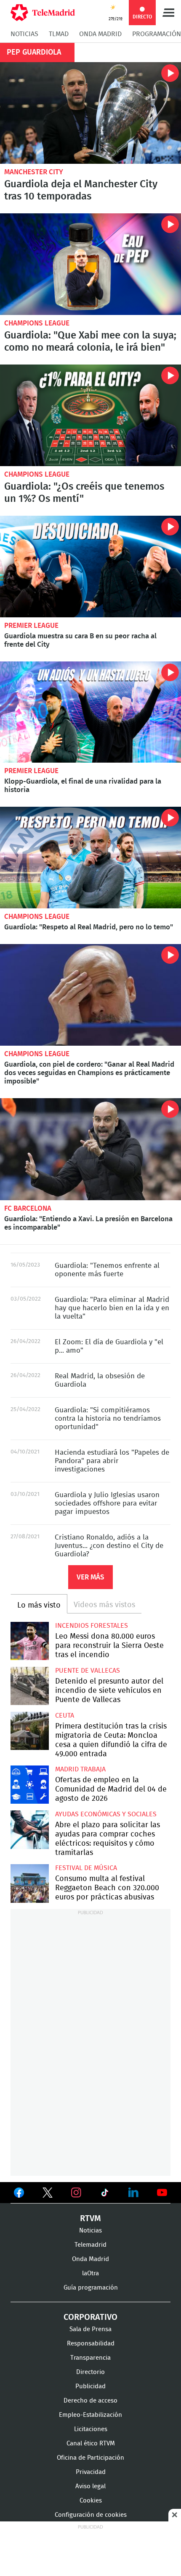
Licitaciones (91, 2429)
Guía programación (91, 2288)
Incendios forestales (92, 1626)
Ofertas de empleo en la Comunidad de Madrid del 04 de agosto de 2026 (30, 1785)
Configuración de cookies (91, 2515)
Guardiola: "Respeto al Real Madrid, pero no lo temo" (90, 858)
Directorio (90, 2372)
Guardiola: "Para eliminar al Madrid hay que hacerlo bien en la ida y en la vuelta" (112, 1308)
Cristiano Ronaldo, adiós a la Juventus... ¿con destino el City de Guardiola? (109, 1546)
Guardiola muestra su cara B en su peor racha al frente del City (90, 567)
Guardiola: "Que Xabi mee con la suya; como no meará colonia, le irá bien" (90, 264)
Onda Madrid (100, 34)
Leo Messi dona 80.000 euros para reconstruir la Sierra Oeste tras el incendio (30, 1641)
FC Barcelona (28, 1208)
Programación (157, 34)
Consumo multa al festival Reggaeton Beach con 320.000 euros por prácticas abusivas (30, 1883)
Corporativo (90, 2317)
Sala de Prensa (90, 2329)
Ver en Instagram (76, 2193)
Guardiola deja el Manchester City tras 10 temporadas (90, 113)
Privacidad (91, 2472)
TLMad (59, 34)
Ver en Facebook (19, 2194)
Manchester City (34, 172)
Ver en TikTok (105, 2194)
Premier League (31, 626)
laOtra (90, 2273)
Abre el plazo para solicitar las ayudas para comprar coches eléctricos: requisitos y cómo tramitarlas (30, 1830)
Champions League (37, 323)
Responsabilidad (91, 2344)
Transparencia (90, 2358)
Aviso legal (90, 2486)
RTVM (90, 2219)
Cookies (91, 2501)
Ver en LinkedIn (133, 2193)
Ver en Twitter (48, 2194)
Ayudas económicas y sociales (106, 1814)
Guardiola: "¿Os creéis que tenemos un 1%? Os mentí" (90, 415)
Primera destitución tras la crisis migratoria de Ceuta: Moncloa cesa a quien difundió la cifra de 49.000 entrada (30, 1731)
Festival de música (86, 1868)
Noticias (24, 34)
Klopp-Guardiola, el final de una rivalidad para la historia (90, 712)
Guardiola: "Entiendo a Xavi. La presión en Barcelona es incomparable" (90, 1149)
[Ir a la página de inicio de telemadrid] (43, 13)
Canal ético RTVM (91, 2444)
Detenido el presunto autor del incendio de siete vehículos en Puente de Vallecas (30, 1686)
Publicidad (90, 2386)
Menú (168, 13)
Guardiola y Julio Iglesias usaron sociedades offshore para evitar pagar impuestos (107, 1503)
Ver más (90, 1577)
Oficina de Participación (90, 2458)
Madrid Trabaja (80, 1769)
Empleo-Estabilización (90, 2415)
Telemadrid (90, 2245)
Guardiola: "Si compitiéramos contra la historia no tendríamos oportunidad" (108, 1418)
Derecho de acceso (90, 2401)
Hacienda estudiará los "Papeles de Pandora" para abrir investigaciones (112, 1461)
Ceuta (65, 1716)
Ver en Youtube (162, 2193)
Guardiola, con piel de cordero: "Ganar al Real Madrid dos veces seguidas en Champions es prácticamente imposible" (90, 995)
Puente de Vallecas (88, 1671)
